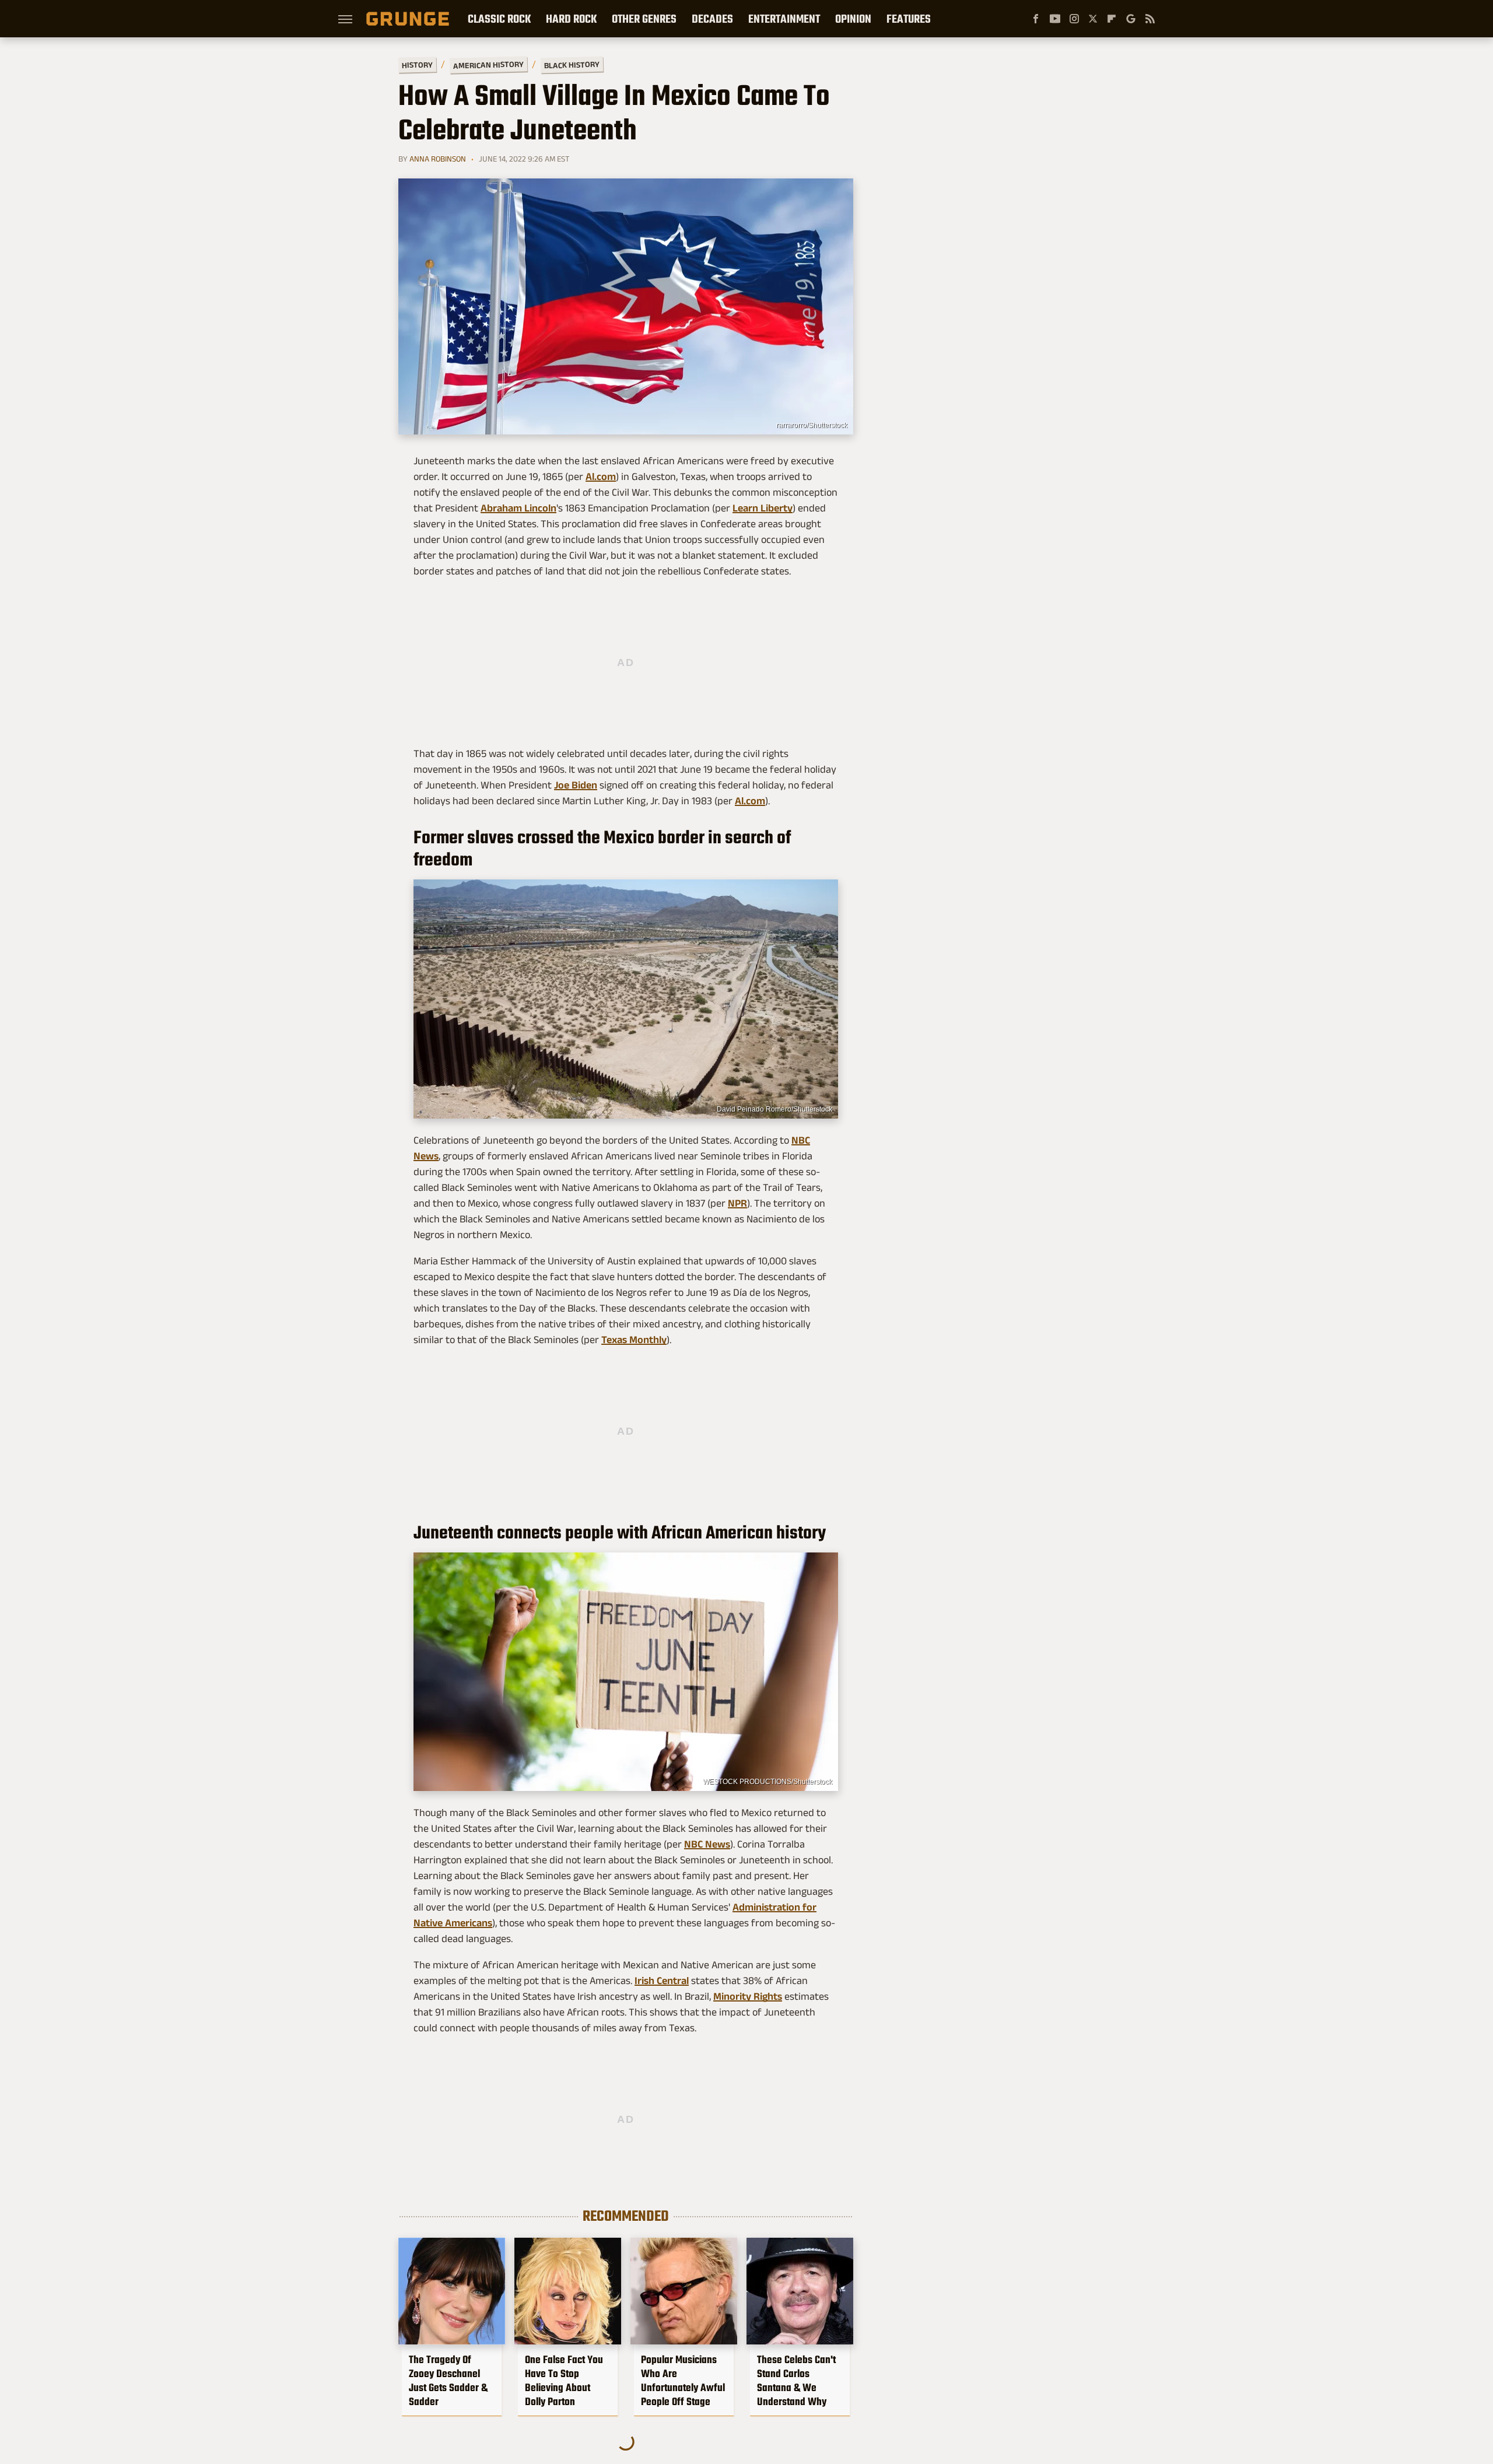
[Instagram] (1074, 19)
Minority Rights (748, 1996)
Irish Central (662, 1981)
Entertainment (784, 19)
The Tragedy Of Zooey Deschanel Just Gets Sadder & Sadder (448, 2381)
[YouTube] (1055, 19)
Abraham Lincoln (518, 508)
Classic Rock (499, 19)
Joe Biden (576, 785)
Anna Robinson (438, 159)
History (417, 64)
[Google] (1131, 19)
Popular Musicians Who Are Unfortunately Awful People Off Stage (683, 2381)
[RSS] (1150, 19)
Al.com (601, 476)
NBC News (707, 1844)
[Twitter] (1093, 19)
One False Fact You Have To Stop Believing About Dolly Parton (564, 2381)
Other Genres (644, 19)
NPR (737, 1203)
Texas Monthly (634, 1340)
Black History (572, 65)
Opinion (853, 19)
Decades (712, 19)
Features (909, 19)
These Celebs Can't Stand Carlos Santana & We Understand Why (796, 2381)
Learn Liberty (763, 508)
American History (488, 64)
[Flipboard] (1112, 19)
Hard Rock (571, 19)
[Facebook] (1036, 19)
